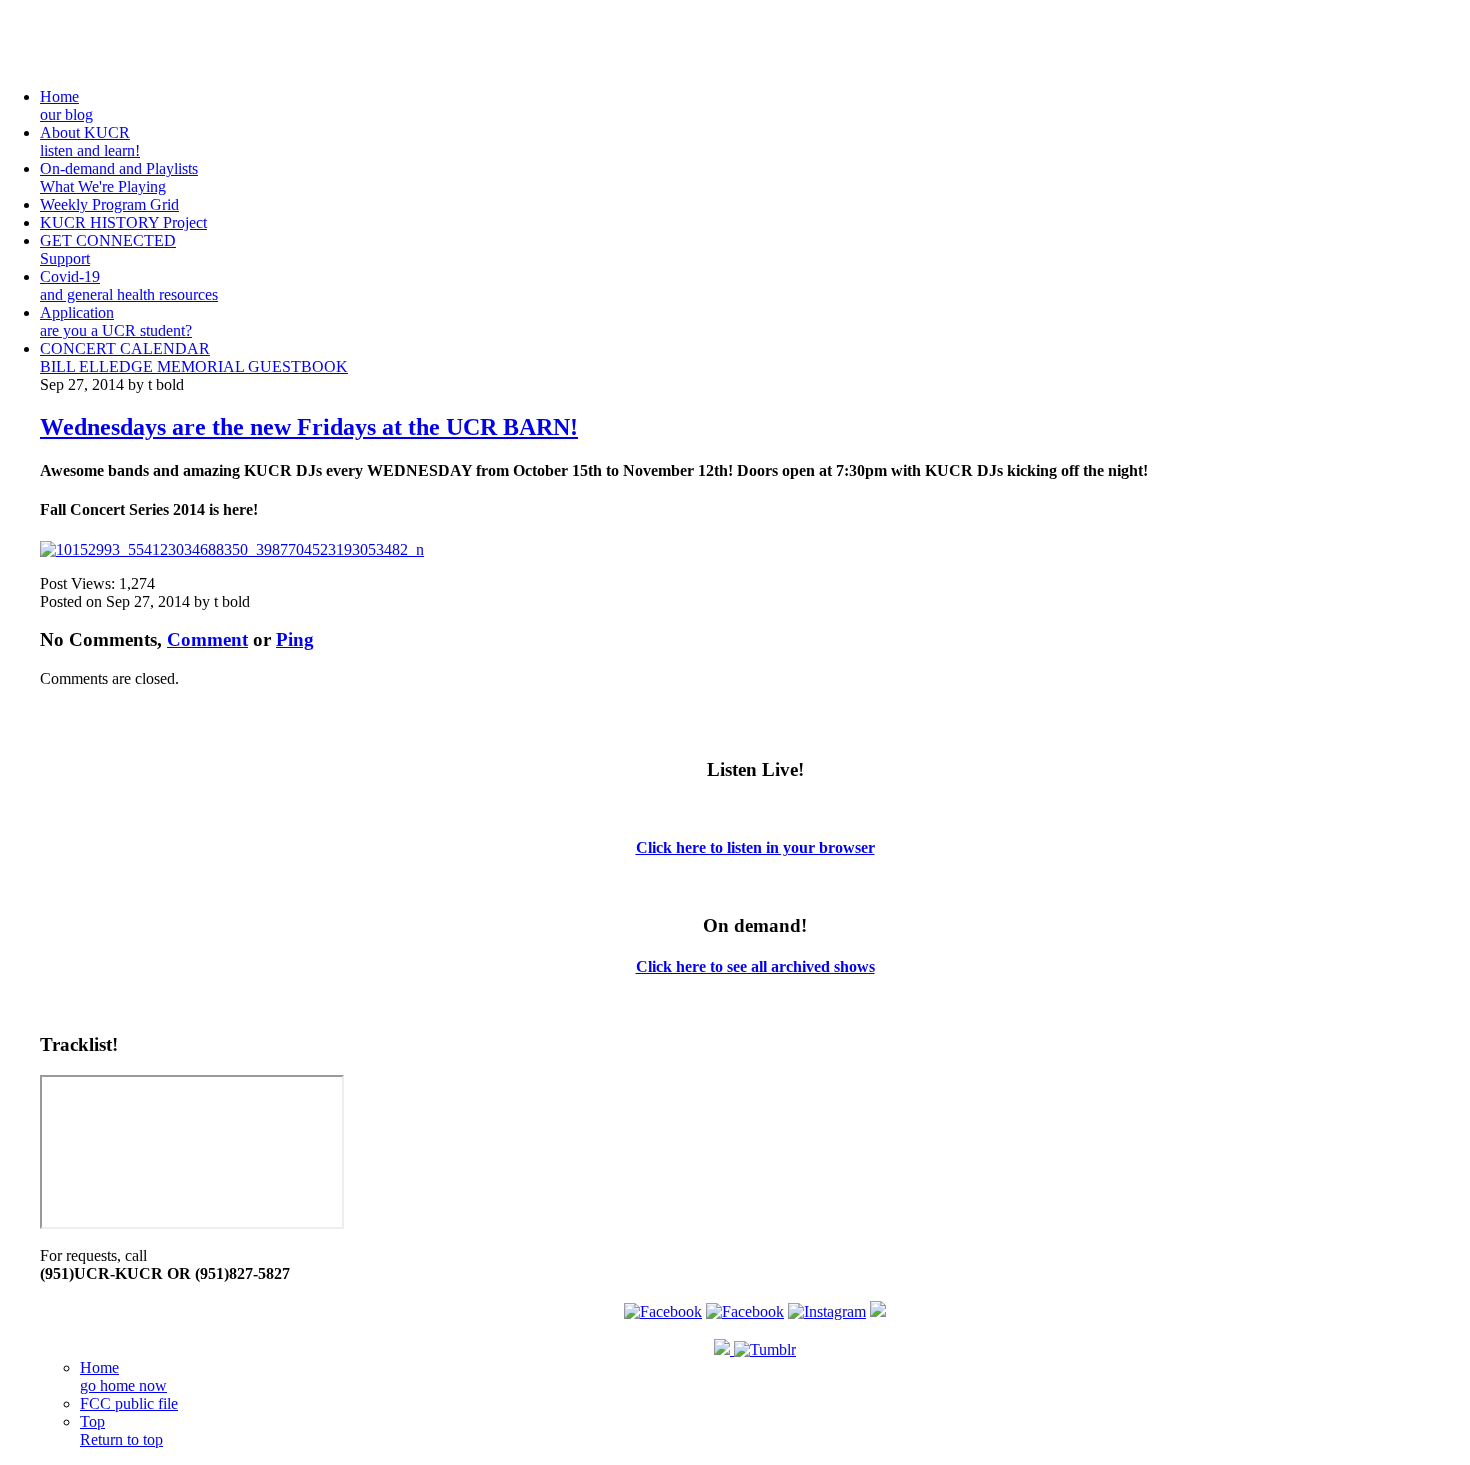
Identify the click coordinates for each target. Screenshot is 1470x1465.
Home (66, 105)
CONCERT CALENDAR (125, 348)
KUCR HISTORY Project (123, 222)
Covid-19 (129, 285)
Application (116, 321)
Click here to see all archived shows (755, 966)
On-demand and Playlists (119, 177)
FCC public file (129, 1403)
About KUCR (90, 141)
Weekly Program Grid (109, 204)
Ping (295, 639)
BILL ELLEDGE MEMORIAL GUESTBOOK (194, 366)
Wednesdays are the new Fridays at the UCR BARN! (309, 427)
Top (121, 1430)
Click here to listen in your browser (755, 847)
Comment (207, 639)
